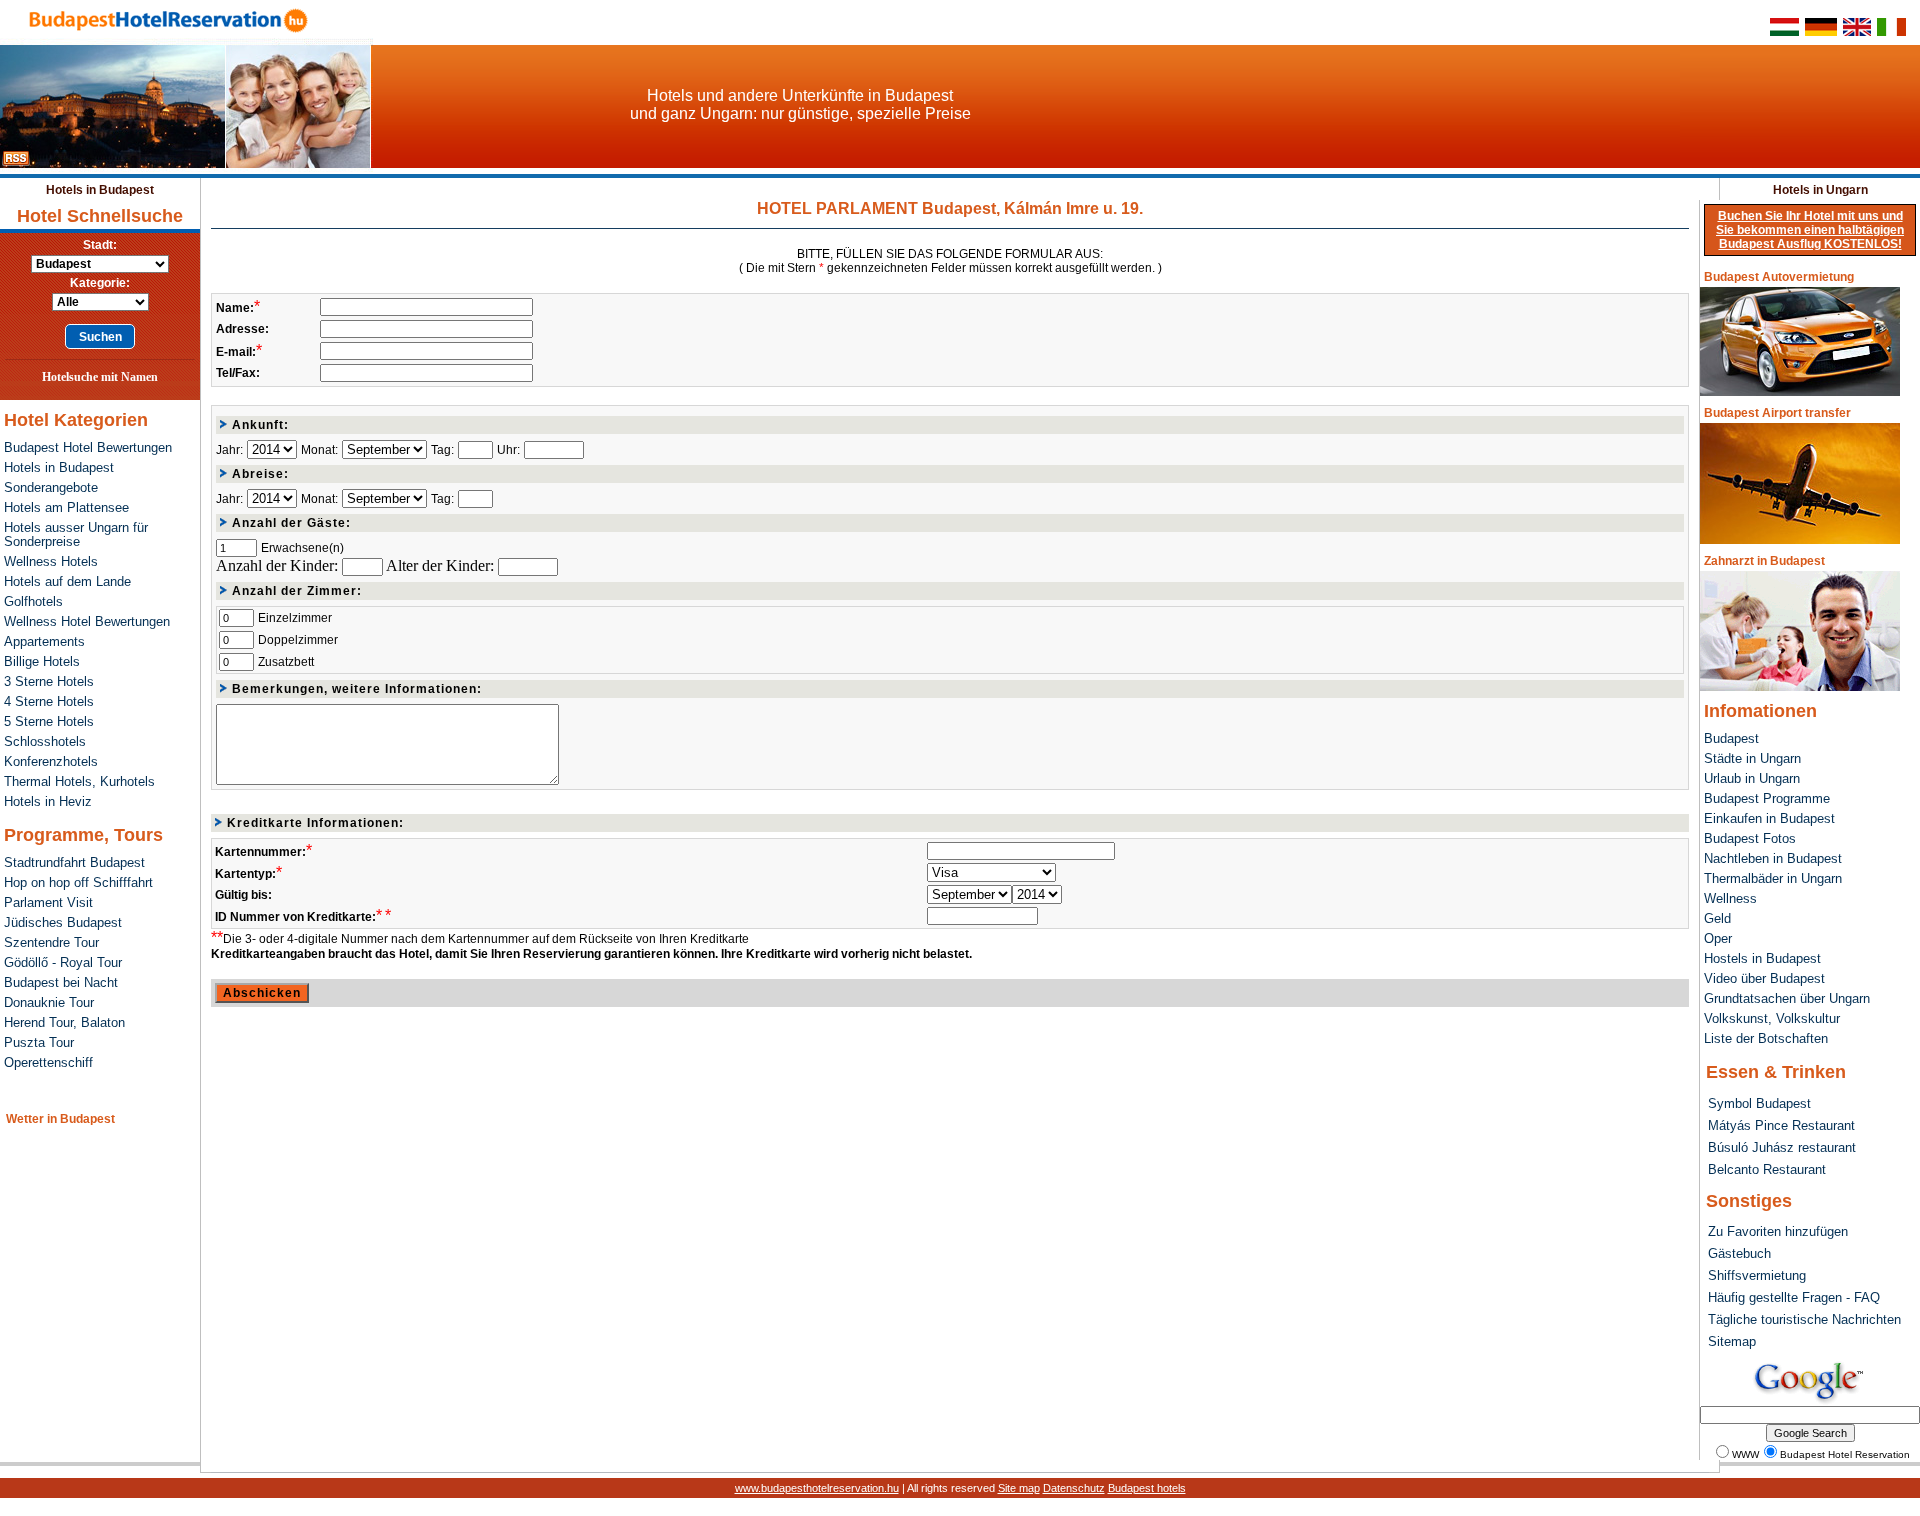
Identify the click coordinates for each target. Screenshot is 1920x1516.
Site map (1019, 1488)
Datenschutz (1074, 1488)
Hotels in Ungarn (1820, 190)
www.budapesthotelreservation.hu (817, 1488)
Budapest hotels (1147, 1488)
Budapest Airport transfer (1777, 413)
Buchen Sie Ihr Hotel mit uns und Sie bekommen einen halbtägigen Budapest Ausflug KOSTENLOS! (1810, 230)
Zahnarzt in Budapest (1764, 561)
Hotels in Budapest (100, 190)
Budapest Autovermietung (1779, 277)
